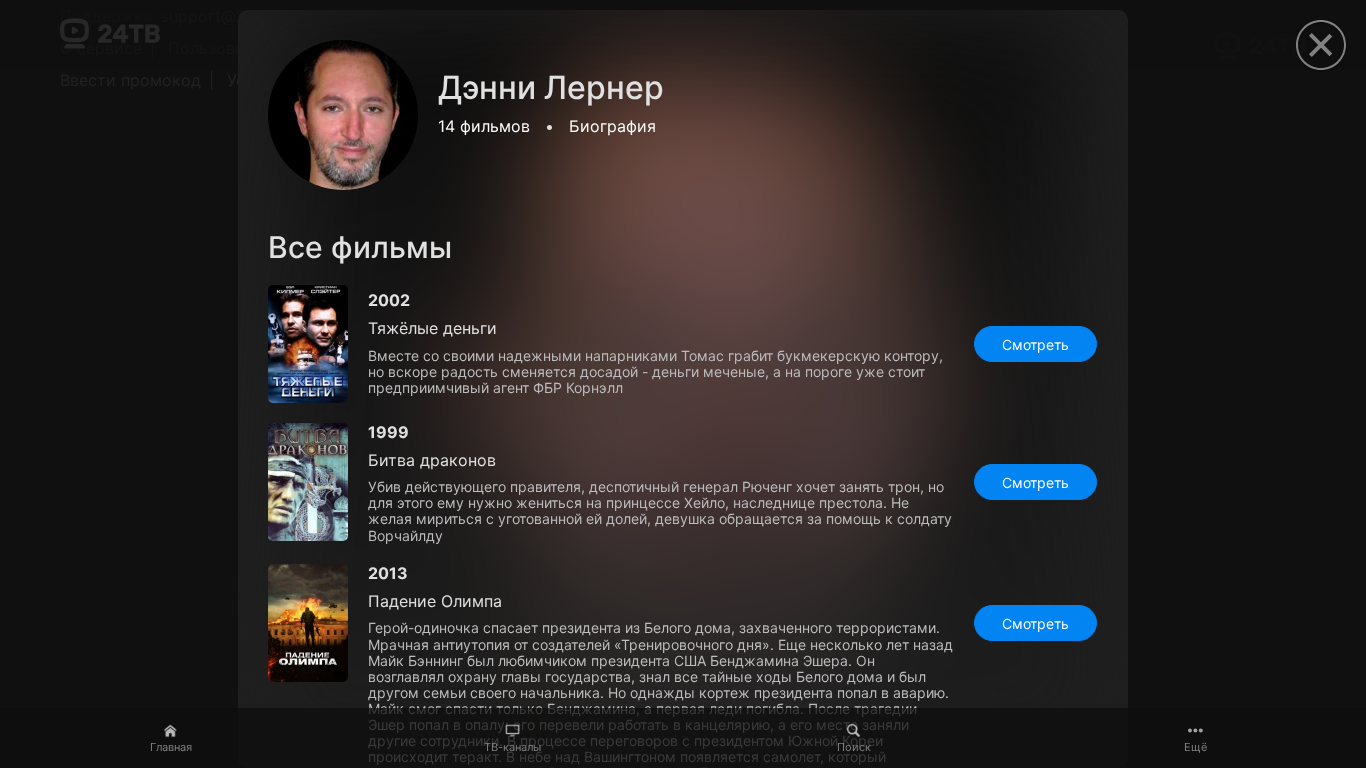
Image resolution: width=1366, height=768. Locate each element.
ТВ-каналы (512, 747)
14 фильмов (484, 126)
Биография (612, 126)
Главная (171, 747)
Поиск (854, 747)
